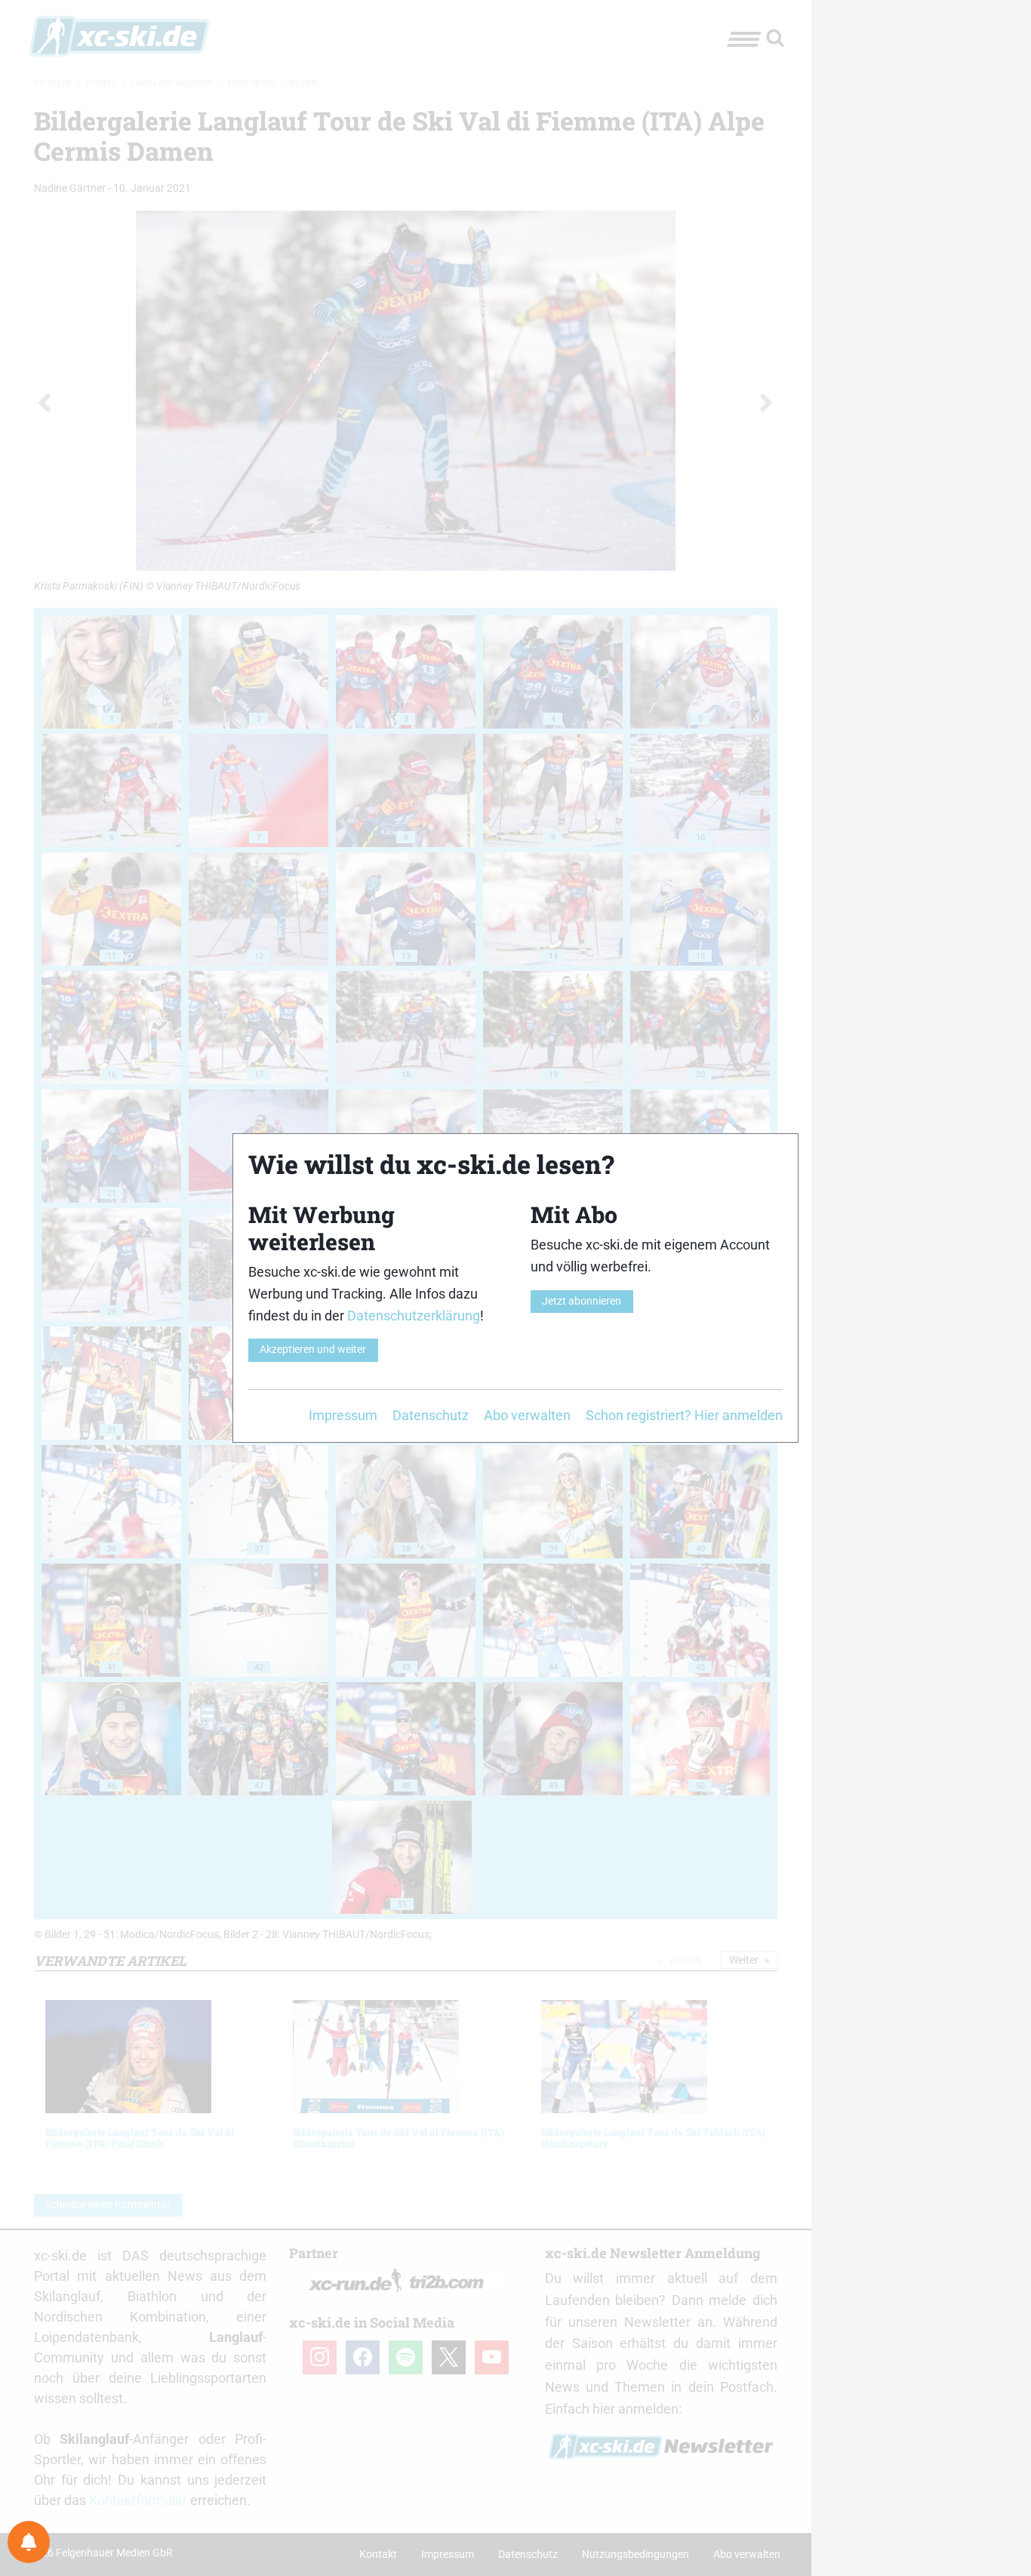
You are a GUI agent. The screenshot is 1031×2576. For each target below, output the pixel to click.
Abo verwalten (527, 1415)
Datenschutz (431, 1415)
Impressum (343, 1415)
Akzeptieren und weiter (313, 1350)
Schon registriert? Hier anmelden (684, 1415)
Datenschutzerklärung (414, 1316)
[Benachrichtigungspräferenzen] (29, 2542)
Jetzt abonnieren (582, 1301)
